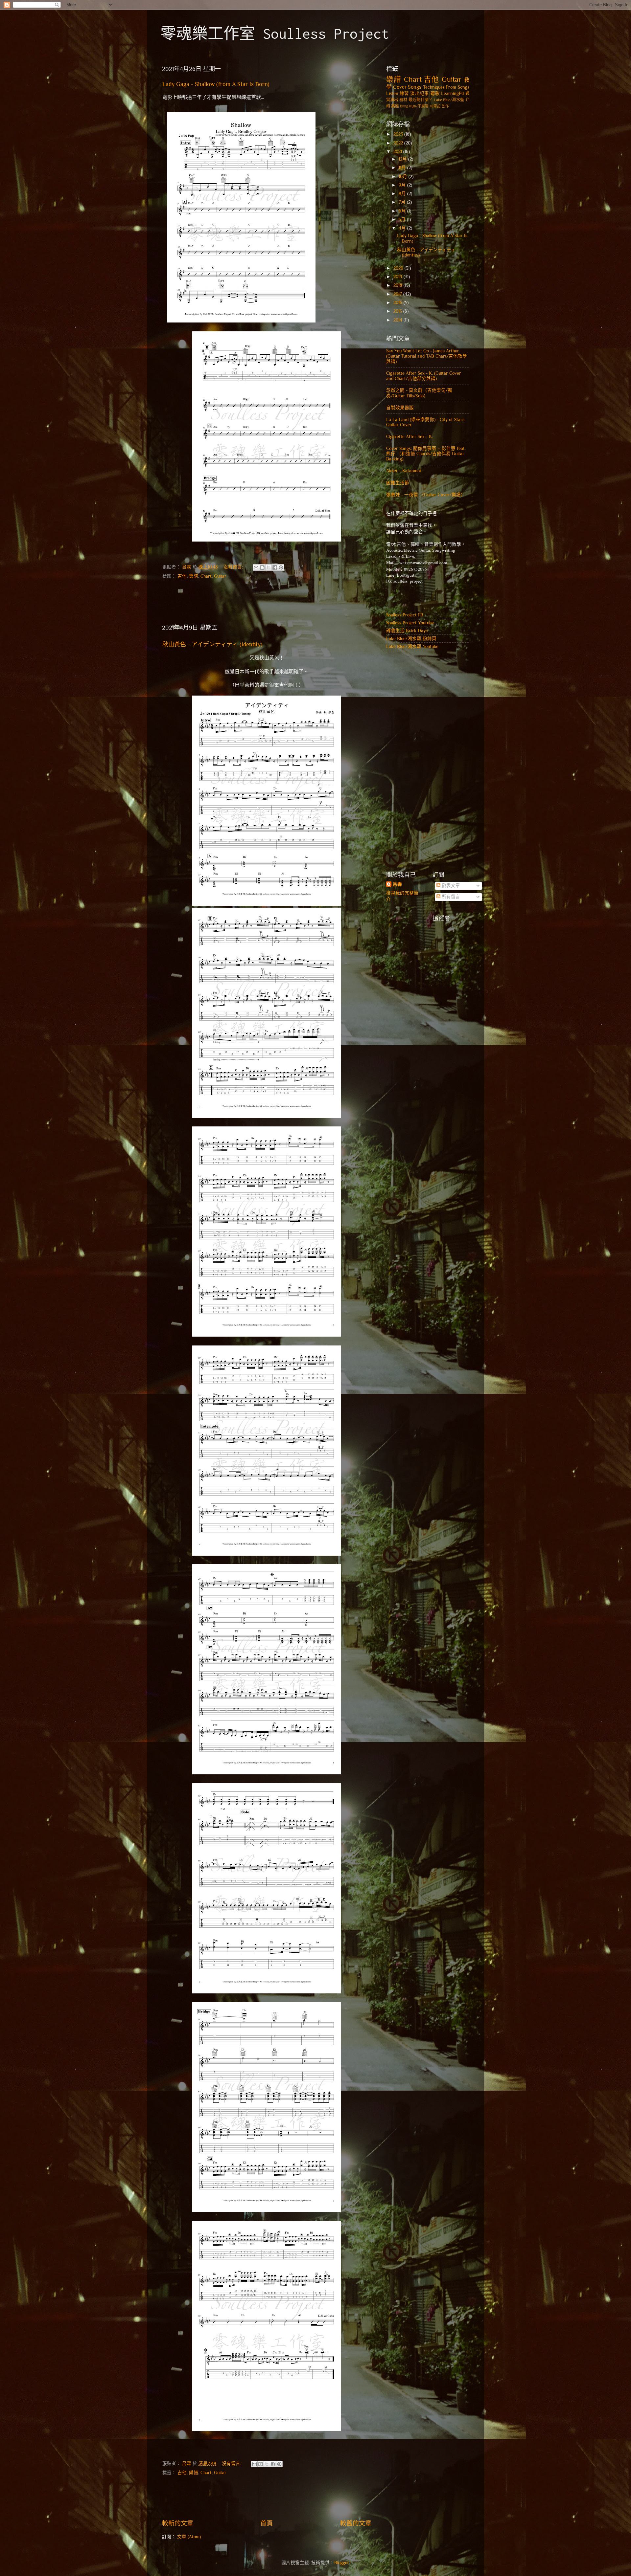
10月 (404, 177)
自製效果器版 (400, 408)
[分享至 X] (269, 567)
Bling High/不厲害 (414, 106)
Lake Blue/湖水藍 (449, 100)
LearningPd (452, 93)
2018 (398, 285)
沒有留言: (234, 567)
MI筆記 (435, 106)
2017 (398, 294)
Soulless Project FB (405, 615)
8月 (403, 194)
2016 (398, 303)
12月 (403, 159)
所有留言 (450, 897)
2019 (398, 277)
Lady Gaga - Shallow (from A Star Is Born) (216, 84)
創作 (445, 106)
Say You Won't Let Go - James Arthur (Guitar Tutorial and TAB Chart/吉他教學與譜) (427, 356)
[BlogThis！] (262, 567)
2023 (399, 134)
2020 (399, 268)
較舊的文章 (356, 2523)
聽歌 (435, 93)
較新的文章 (178, 2523)
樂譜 (194, 576)
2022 (399, 143)
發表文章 (450, 886)
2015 (398, 311)
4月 (403, 228)
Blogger (342, 2563)
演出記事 (420, 93)
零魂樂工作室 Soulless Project (275, 33)
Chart (206, 576)
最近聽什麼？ (421, 100)
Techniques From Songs (446, 87)
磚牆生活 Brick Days (407, 631)
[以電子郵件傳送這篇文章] (256, 567)
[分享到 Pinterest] (281, 567)
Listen (392, 93)
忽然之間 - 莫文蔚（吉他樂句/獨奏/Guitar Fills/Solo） (419, 393)
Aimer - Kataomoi (403, 471)
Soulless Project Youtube (410, 623)
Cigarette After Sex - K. (409, 437)
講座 (395, 106)
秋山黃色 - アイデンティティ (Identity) (212, 644)
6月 (403, 211)
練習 (404, 93)
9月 (403, 185)
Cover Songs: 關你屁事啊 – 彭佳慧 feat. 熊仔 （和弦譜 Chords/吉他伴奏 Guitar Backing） (426, 454)
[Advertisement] (267, 604)
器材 (403, 100)
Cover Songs (407, 87)
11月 (403, 168)
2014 (398, 320)
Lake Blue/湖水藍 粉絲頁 (411, 639)
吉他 (182, 576)
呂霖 (397, 884)
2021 (398, 152)
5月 (403, 220)
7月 (403, 202)
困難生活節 (398, 483)
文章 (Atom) (189, 2537)
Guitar (220, 576)
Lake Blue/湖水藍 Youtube (412, 646)
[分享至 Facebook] (275, 567)
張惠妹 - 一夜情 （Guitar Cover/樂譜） (426, 495)
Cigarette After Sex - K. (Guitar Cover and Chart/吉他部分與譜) (424, 376)
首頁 (267, 2523)
